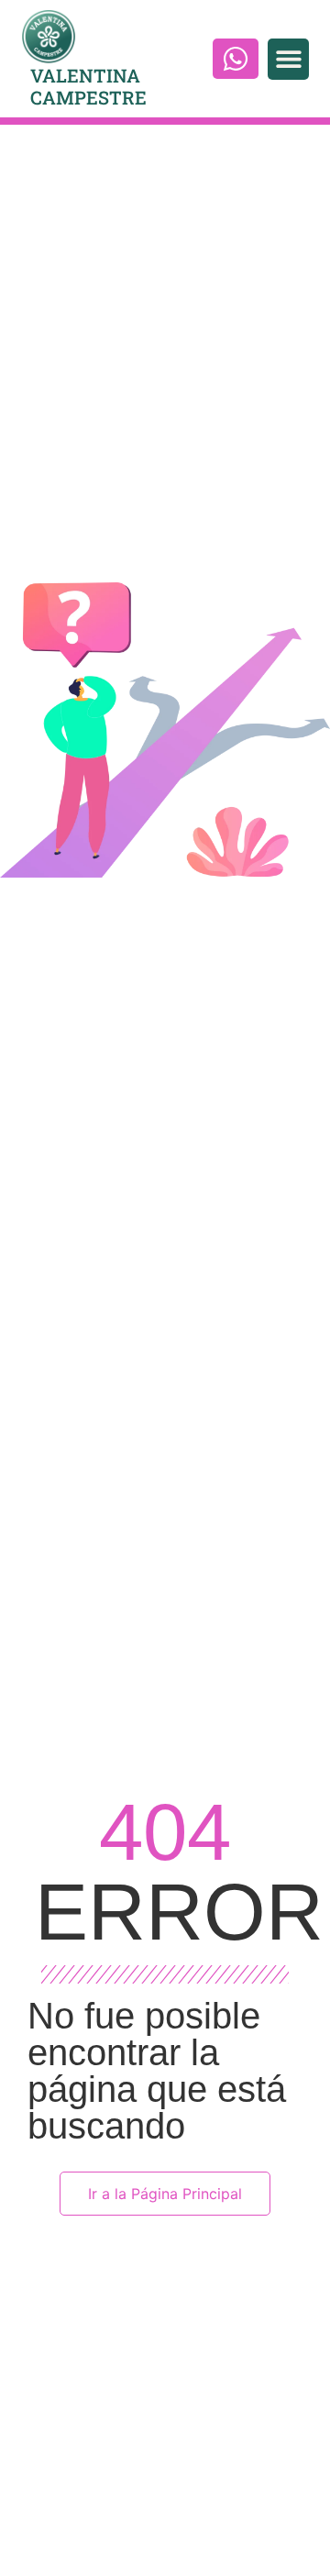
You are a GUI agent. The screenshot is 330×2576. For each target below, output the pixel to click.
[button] (288, 59)
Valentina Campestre (88, 86)
